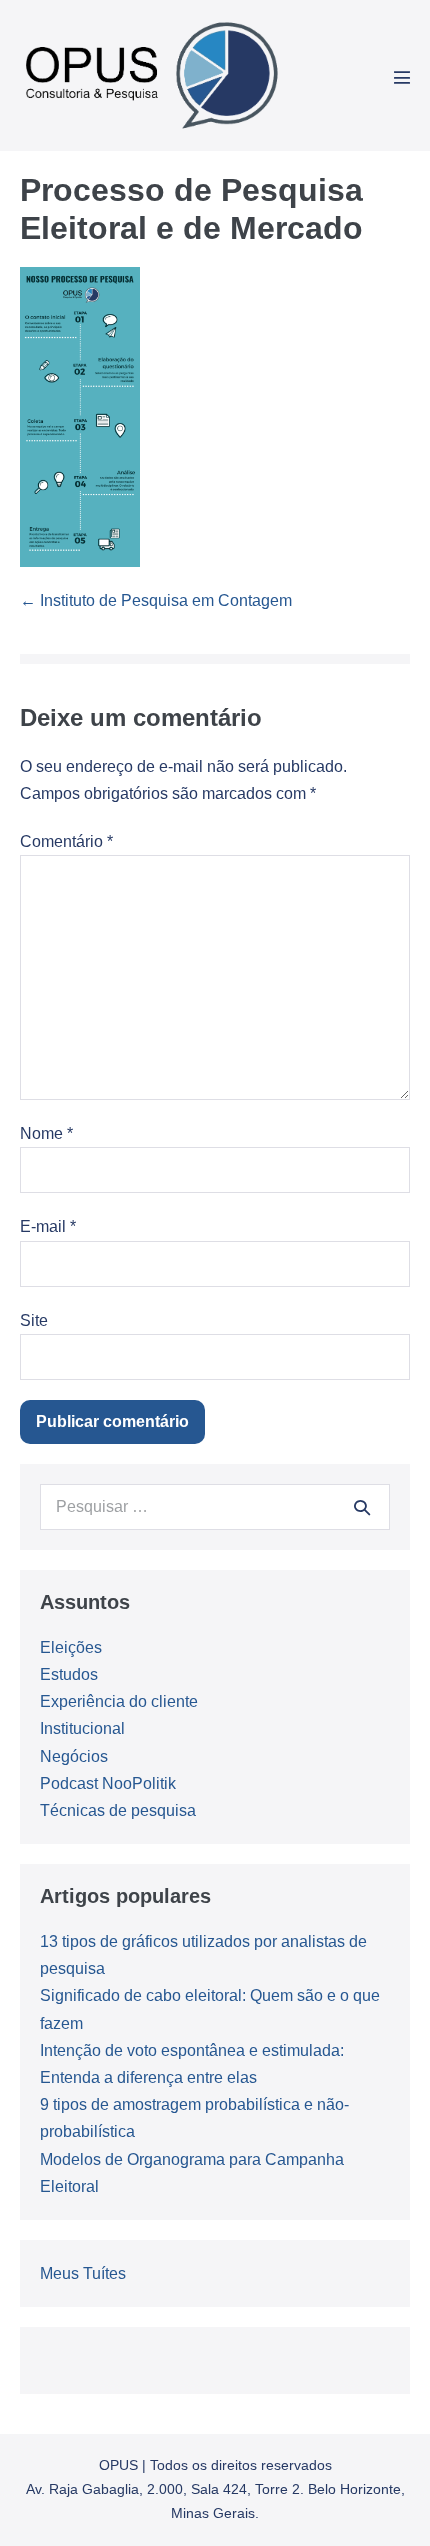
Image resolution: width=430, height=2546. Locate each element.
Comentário (66, 841)
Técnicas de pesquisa (118, 1810)
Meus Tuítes (83, 2273)
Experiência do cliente (119, 1701)
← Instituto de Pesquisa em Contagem (156, 600)
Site (34, 1320)
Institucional (82, 1728)
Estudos (69, 1674)
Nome (46, 1133)
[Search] (362, 1507)
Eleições (71, 1647)
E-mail (48, 1226)
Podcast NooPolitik (108, 1783)
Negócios (74, 1756)
